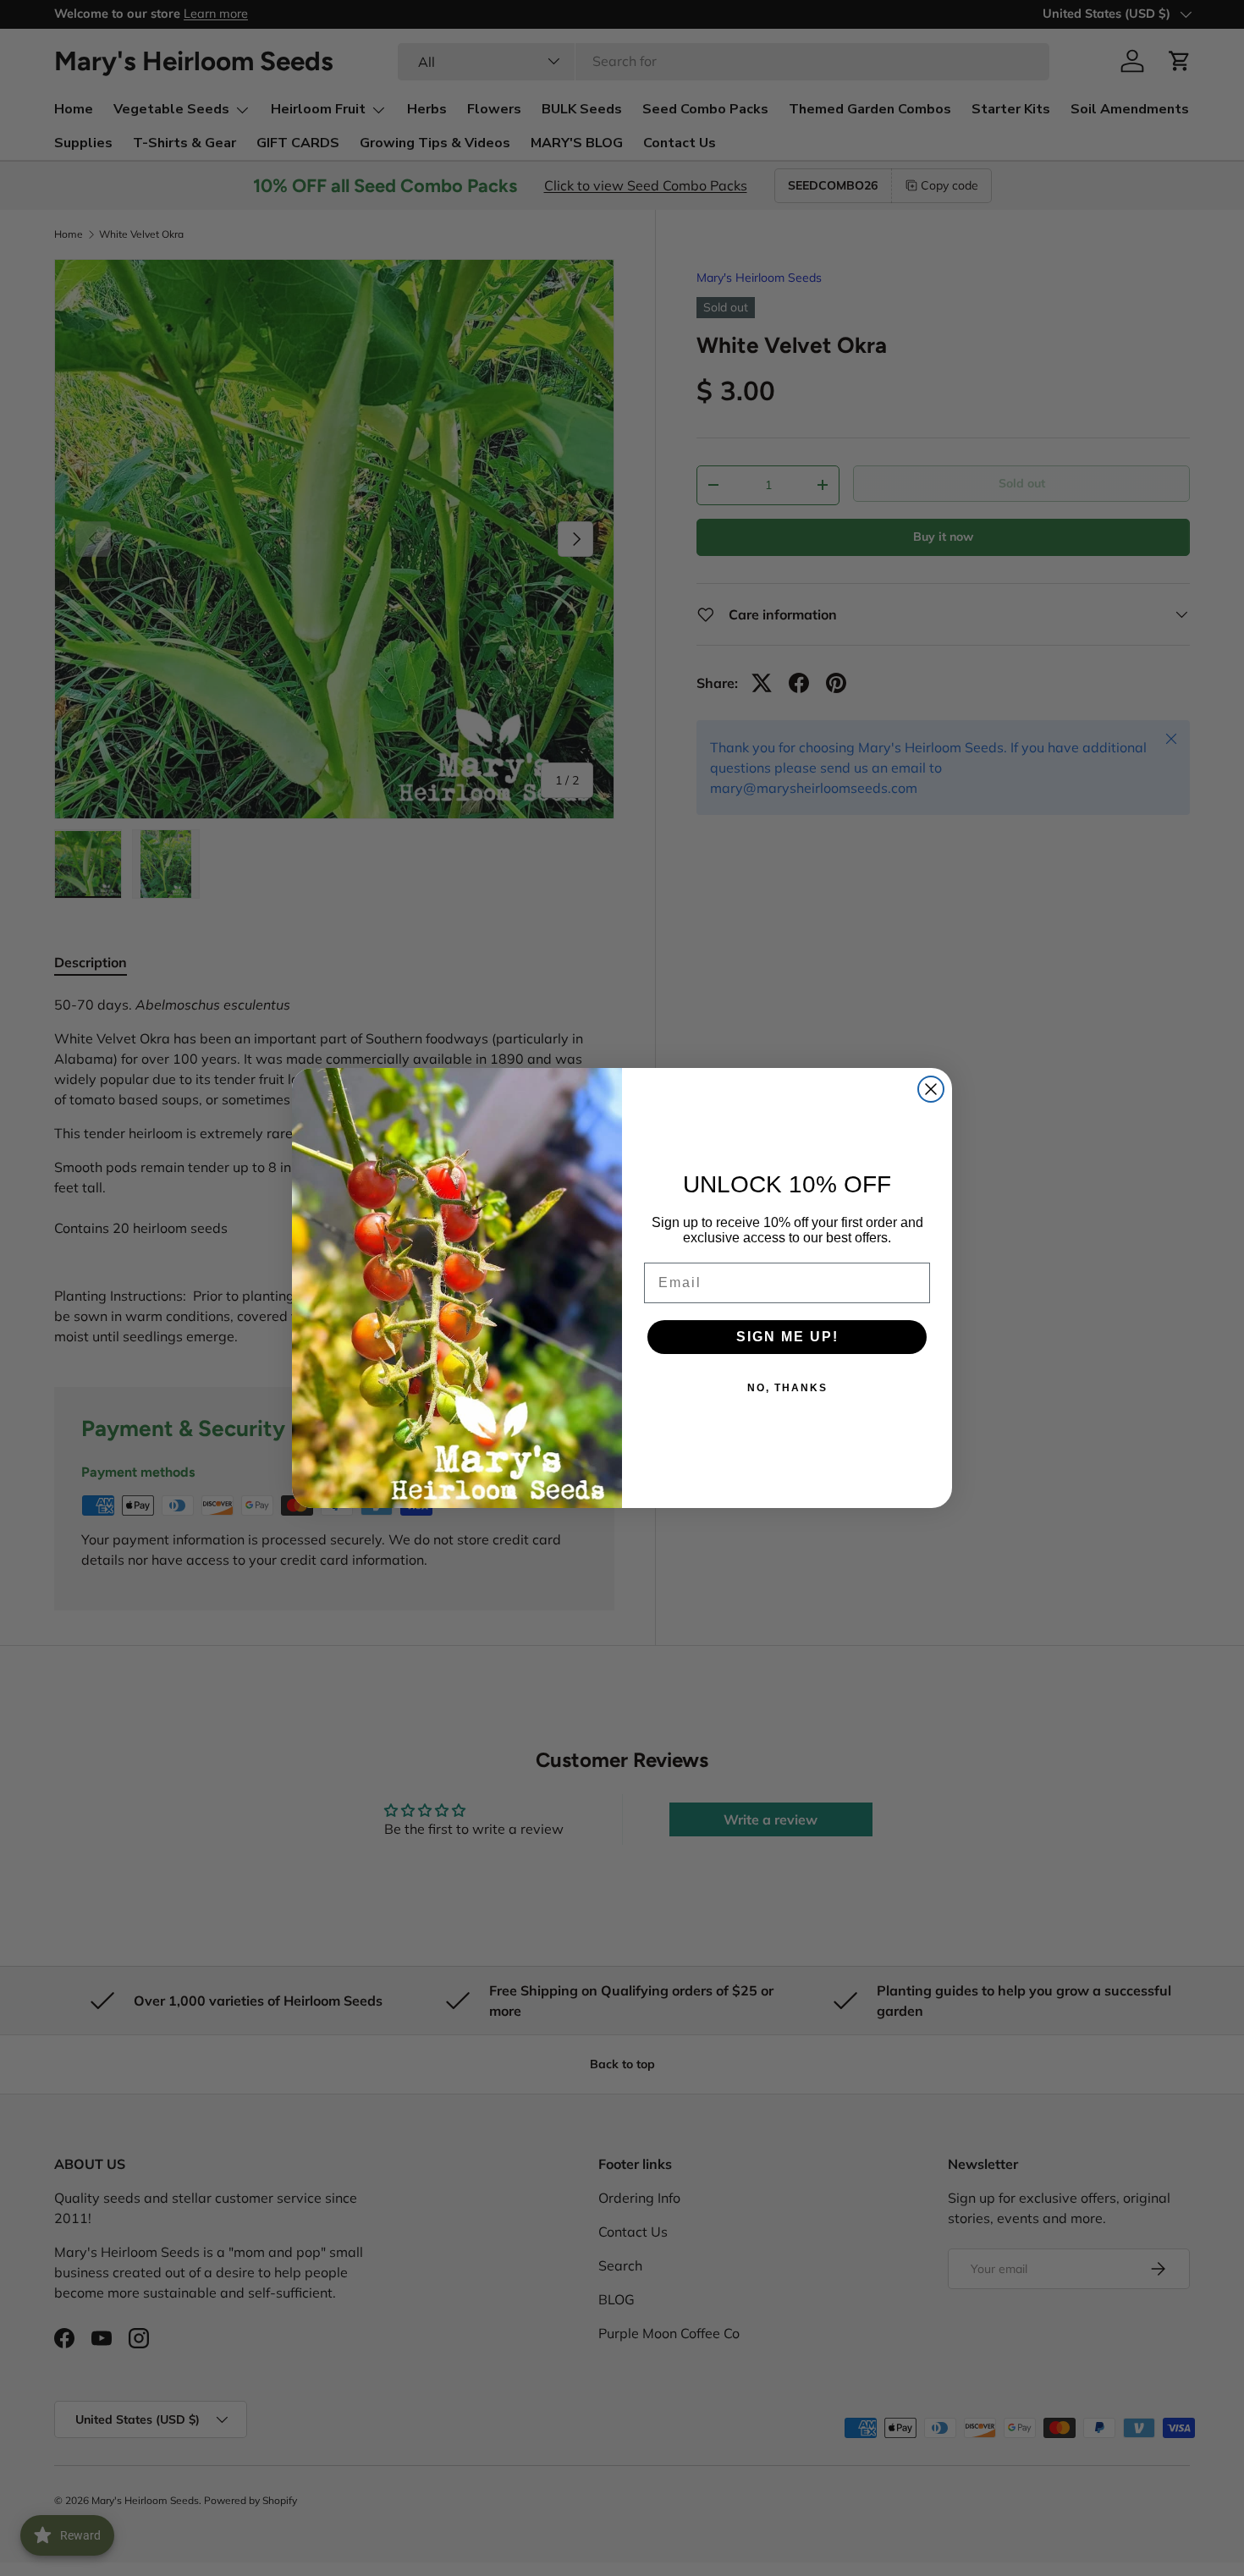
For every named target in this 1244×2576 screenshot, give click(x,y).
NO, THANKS (787, 1388)
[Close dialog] (931, 1089)
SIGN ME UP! (787, 1337)
